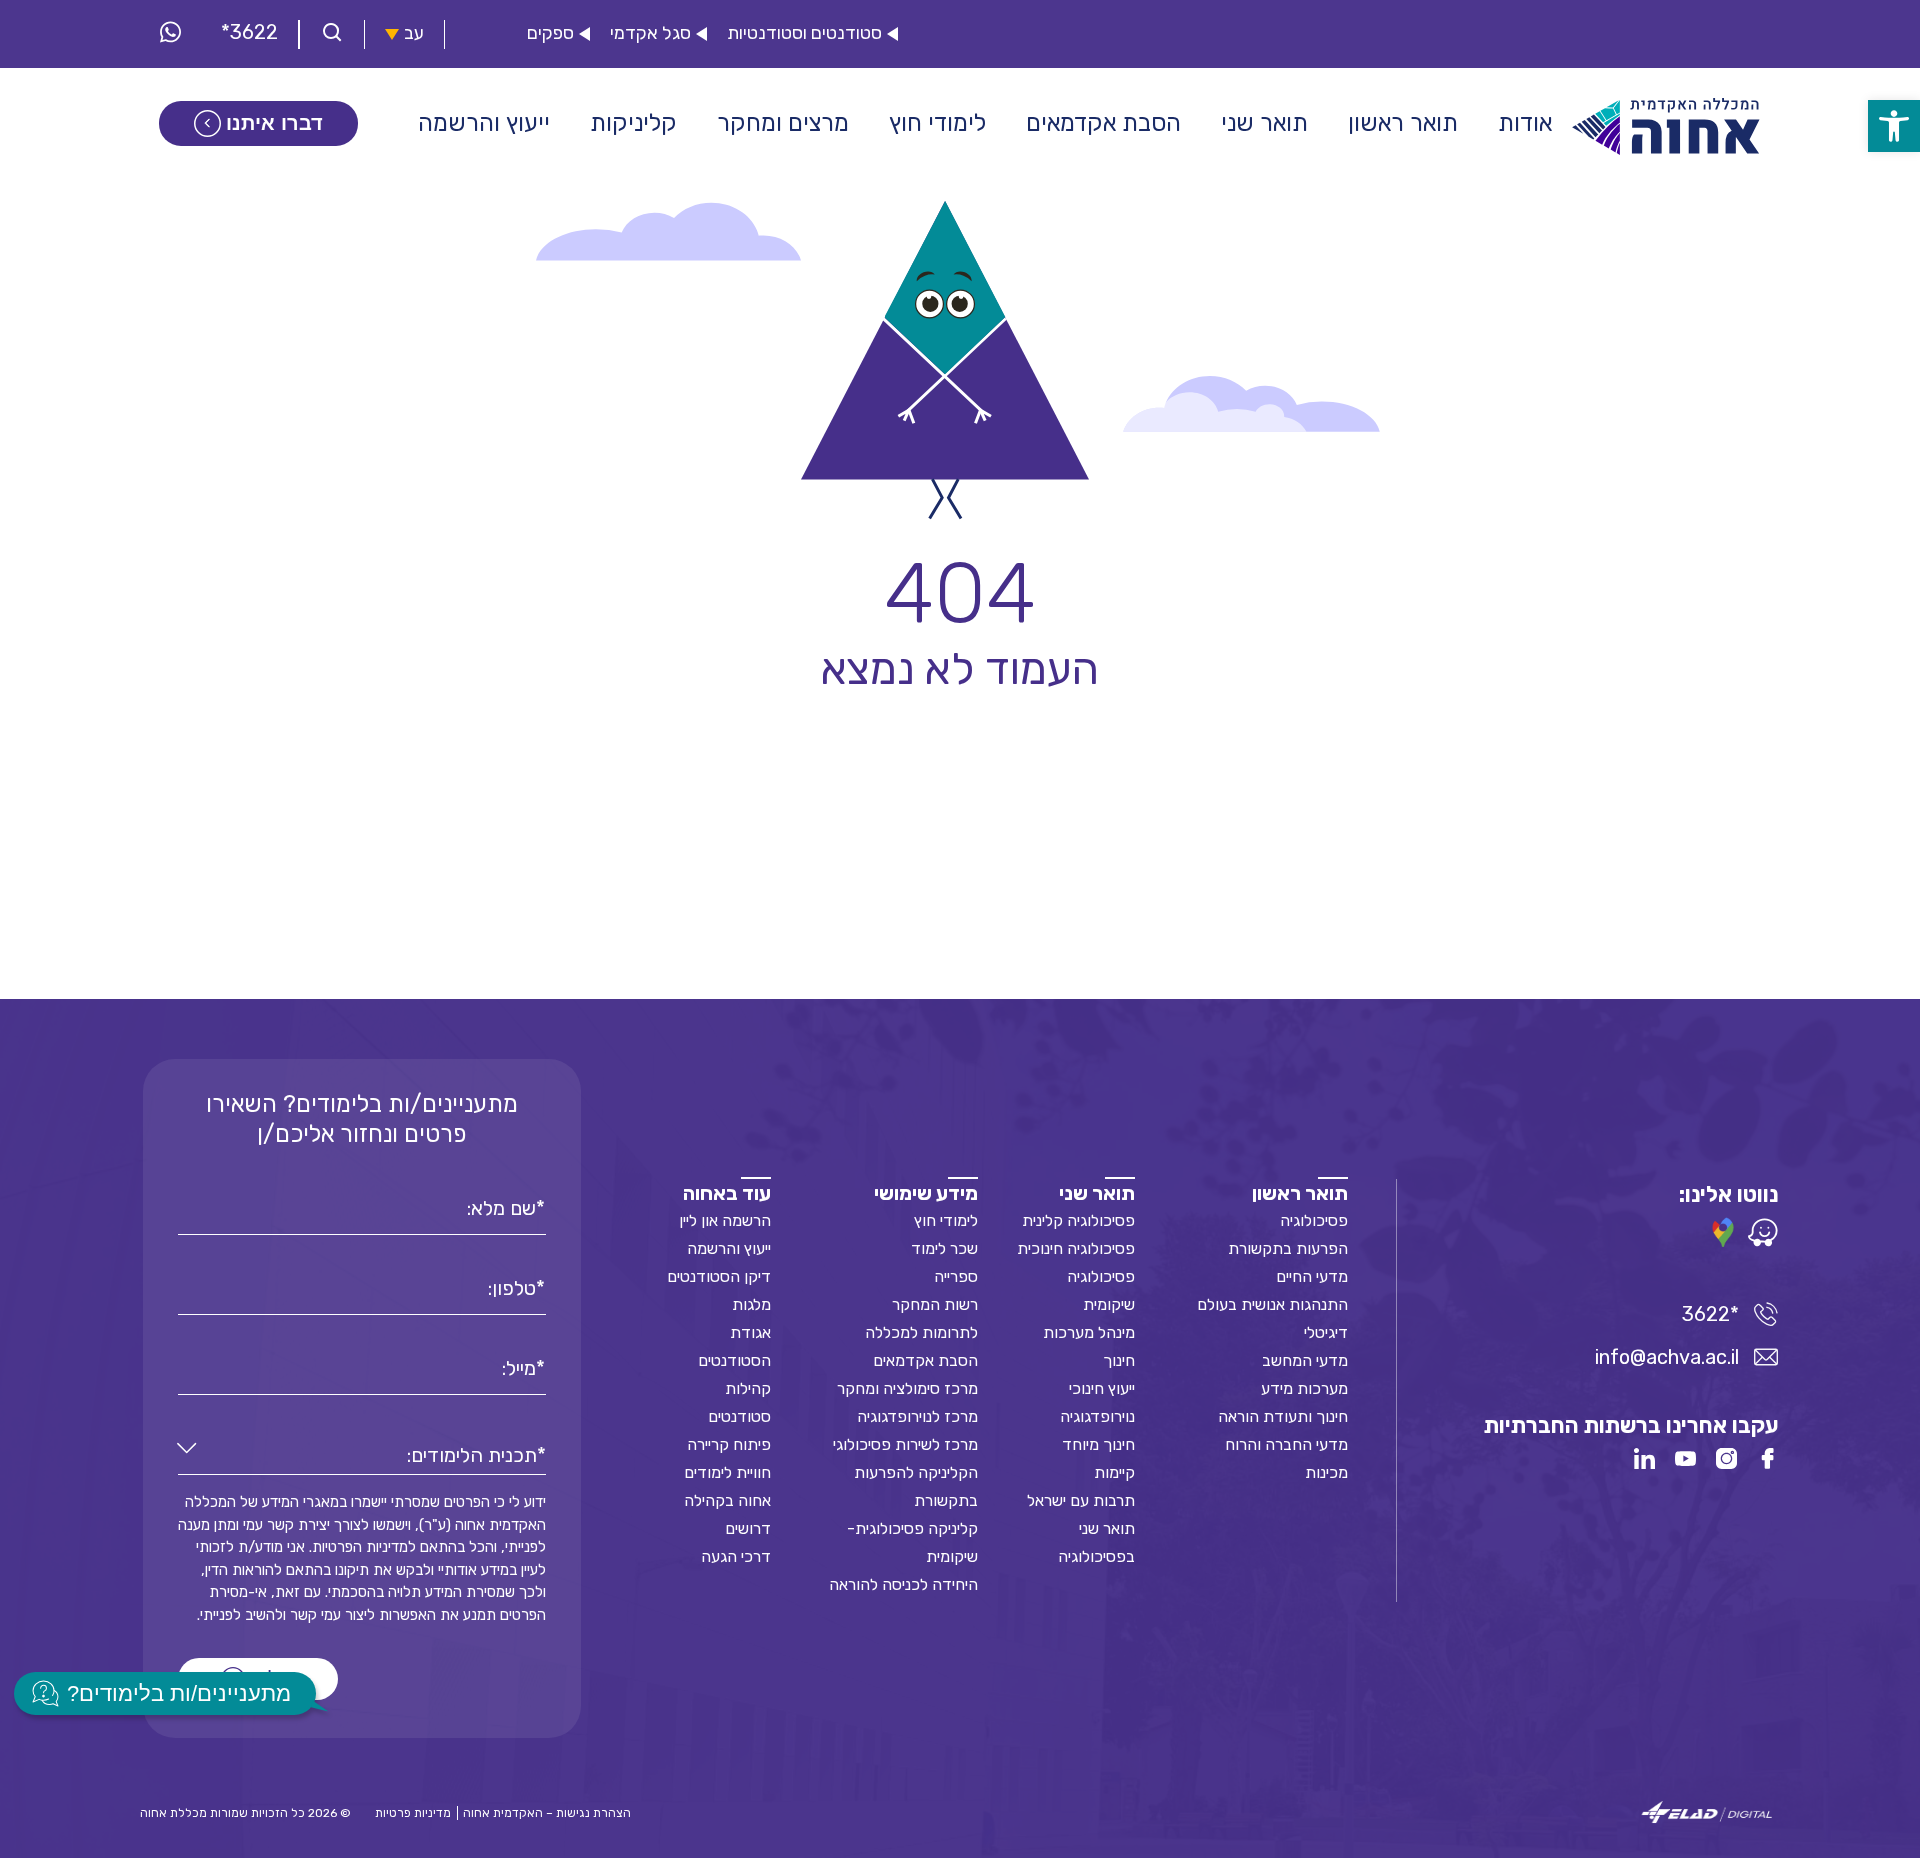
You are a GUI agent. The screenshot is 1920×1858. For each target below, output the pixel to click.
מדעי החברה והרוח (1286, 1444)
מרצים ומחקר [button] (783, 123)
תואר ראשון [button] (1403, 123)
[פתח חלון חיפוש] (332, 34)
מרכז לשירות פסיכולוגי (905, 1444)
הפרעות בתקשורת (1288, 1248)
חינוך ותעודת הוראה (1283, 1416)
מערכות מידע (1304, 1388)
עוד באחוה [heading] (727, 1193)
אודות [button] (1525, 123)
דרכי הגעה (736, 1556)
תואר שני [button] (1264, 123)
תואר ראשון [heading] (1300, 1193)
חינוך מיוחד (1098, 1444)
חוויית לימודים (727, 1472)
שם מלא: (501, 1208)
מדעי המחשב (1305, 1360)
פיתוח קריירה (729, 1444)
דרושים (748, 1528)
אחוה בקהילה (727, 1500)
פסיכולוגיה (1314, 1220)
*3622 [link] (249, 32)
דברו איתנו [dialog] (274, 123)
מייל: (519, 1368)
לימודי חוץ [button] (937, 123)
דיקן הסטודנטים (719, 1276)
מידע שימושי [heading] (926, 1193)
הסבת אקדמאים (925, 1360)
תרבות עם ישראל (1081, 1500)
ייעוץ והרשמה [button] (484, 123)
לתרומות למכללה (921, 1332)
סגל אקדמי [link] (650, 33)
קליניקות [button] (633, 123)
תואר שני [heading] (1097, 1193)
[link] (1894, 126)
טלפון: (512, 1288)
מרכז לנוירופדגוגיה (917, 1416)
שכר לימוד (944, 1248)
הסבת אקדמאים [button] (1103, 123)
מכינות (1326, 1472)
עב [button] (414, 33)
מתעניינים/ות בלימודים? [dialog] (179, 1693)
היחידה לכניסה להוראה (903, 1584)
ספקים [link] (550, 33)
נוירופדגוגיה (1097, 1416)
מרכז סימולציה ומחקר (907, 1388)
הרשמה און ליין (725, 1220)
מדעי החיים (1312, 1276)
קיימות (1114, 1472)
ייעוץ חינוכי (1102, 1388)
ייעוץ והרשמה (729, 1248)
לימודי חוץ (946, 1220)
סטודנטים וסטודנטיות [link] (804, 33)
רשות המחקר (935, 1304)
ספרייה (956, 1276)
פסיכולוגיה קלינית (1078, 1220)
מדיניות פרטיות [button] (413, 1813)
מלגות (751, 1304)
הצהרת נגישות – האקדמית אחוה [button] (547, 1813)
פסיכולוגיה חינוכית (1076, 1248)
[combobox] (362, 1455)
